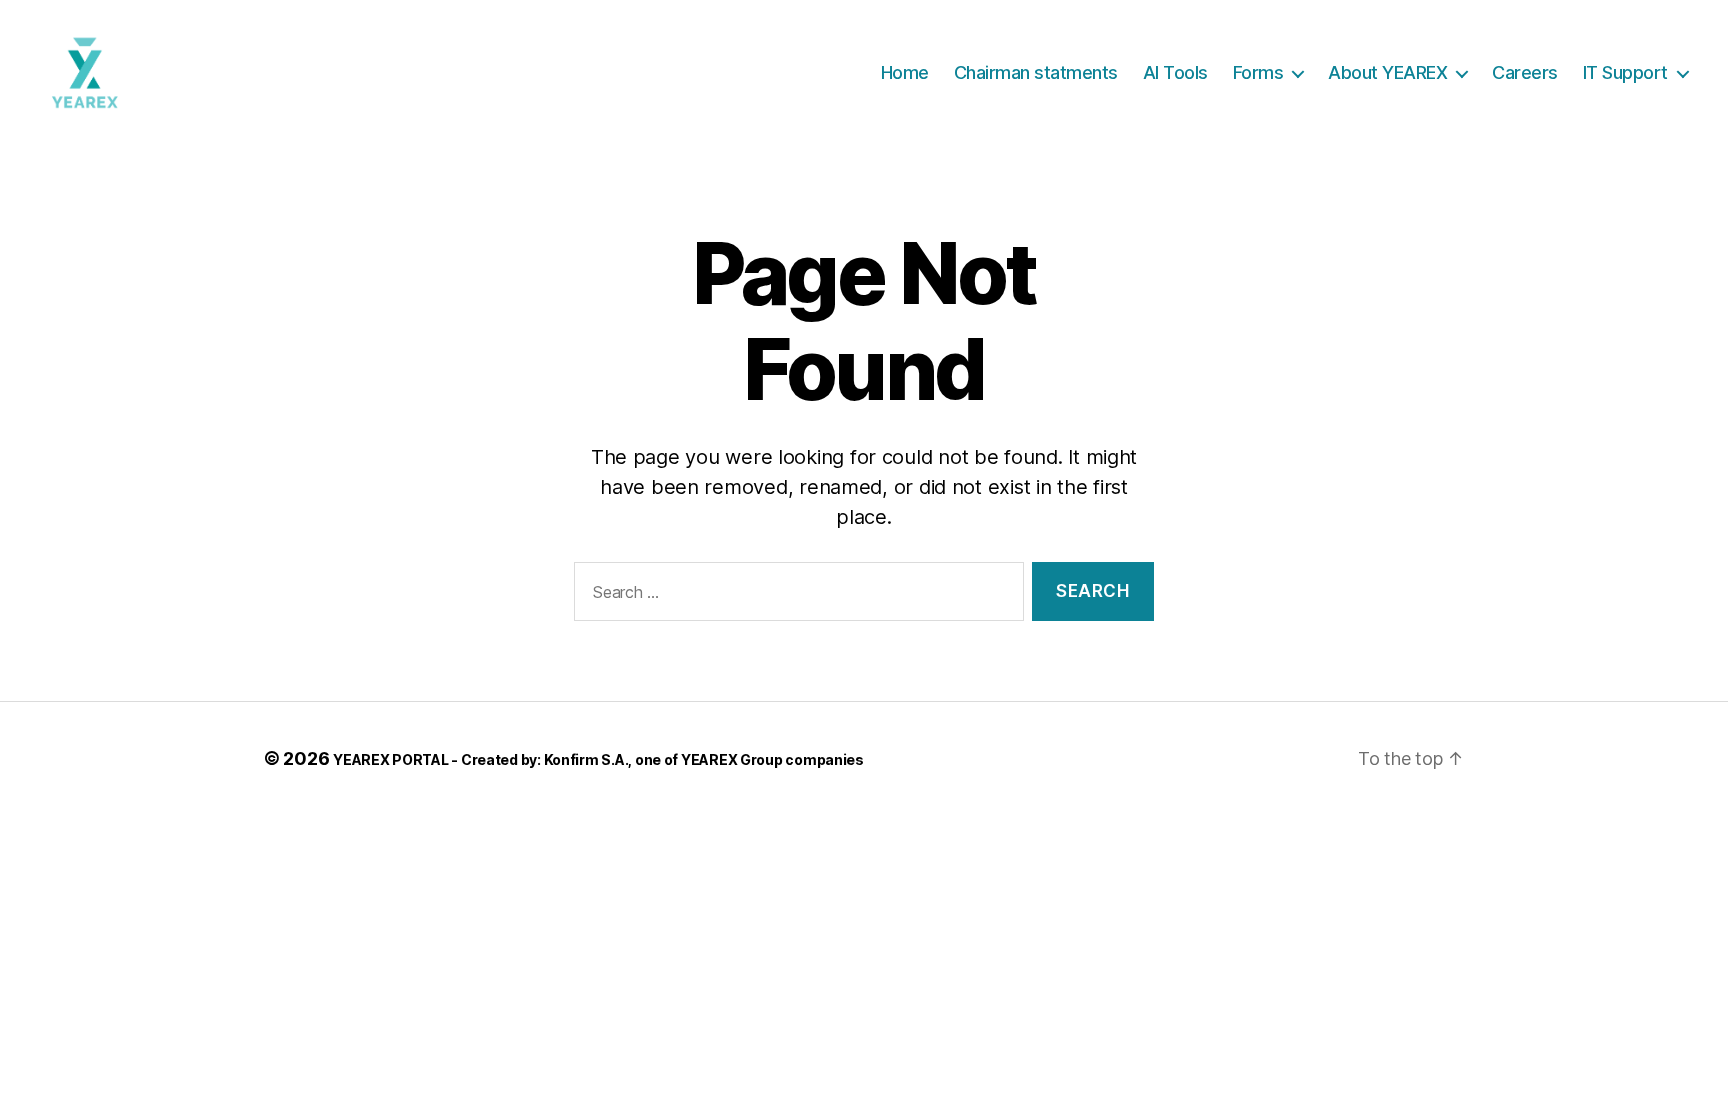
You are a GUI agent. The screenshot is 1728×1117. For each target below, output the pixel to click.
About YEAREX (1387, 72)
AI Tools (1175, 72)
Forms (1258, 72)
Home (905, 72)
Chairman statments (1036, 72)
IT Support (1625, 72)
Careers (1525, 72)
